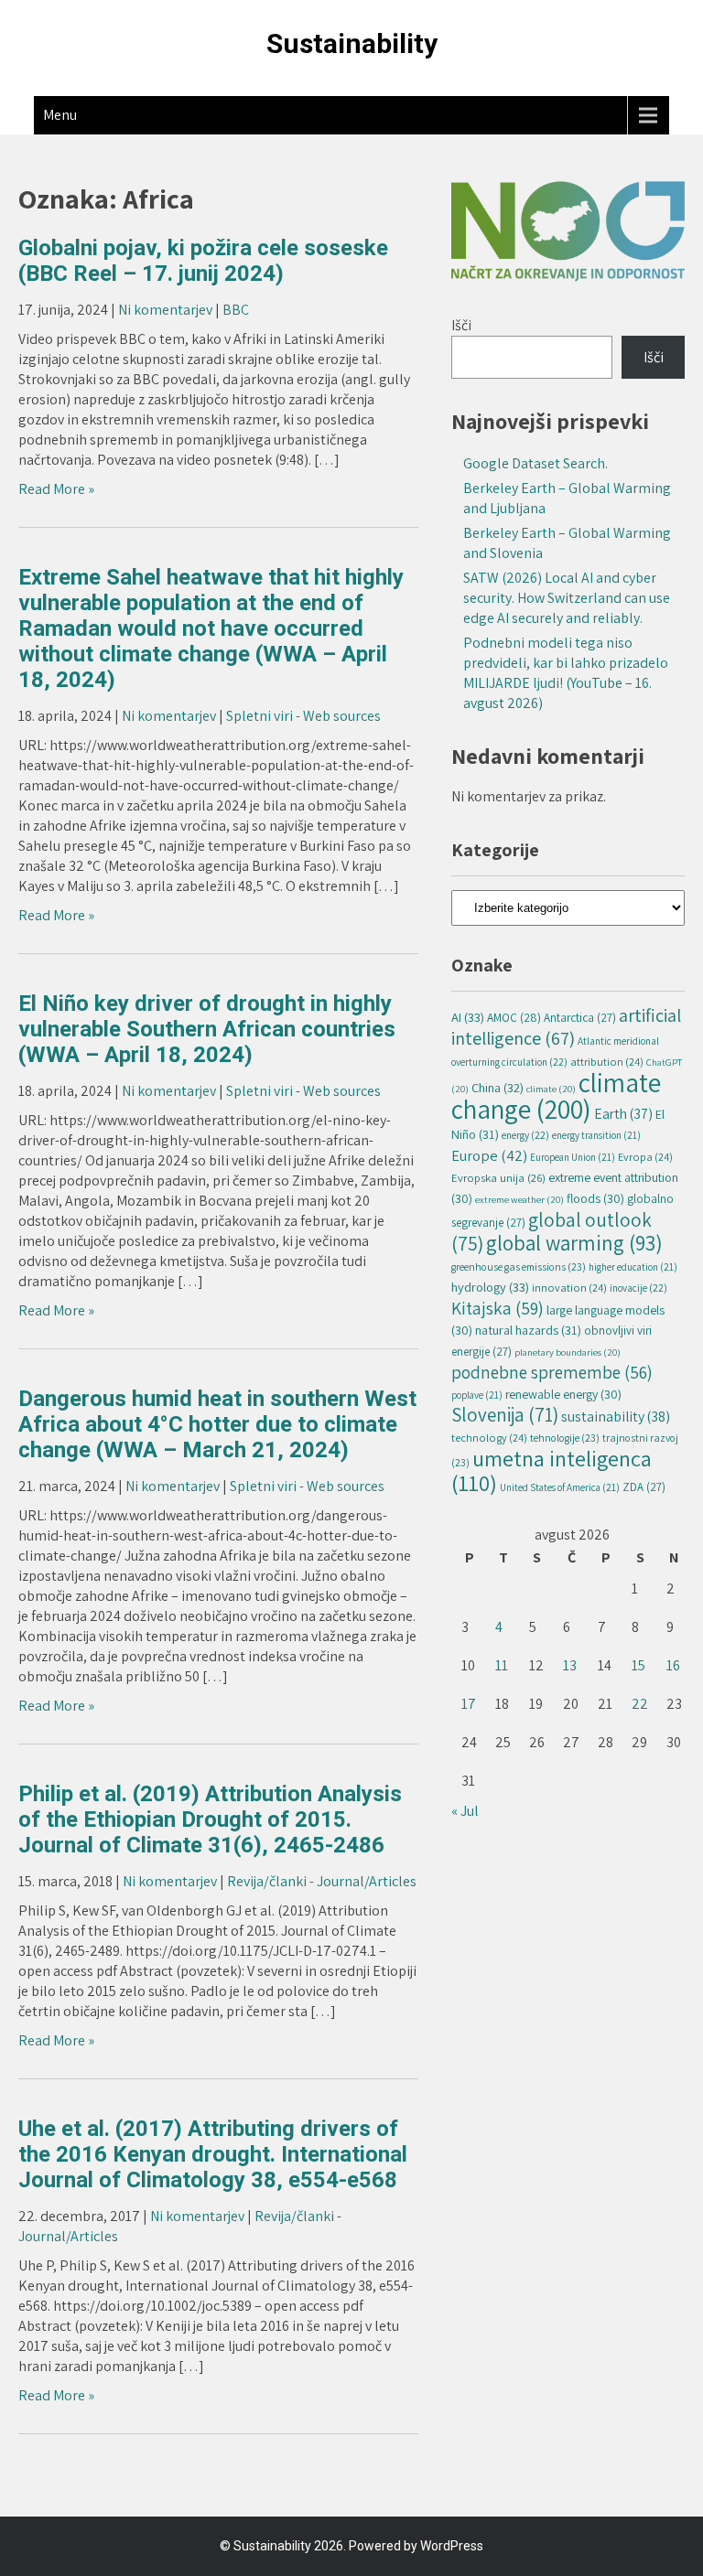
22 (640, 1704)
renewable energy (563, 1394)
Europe (489, 1155)
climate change (556, 1095)
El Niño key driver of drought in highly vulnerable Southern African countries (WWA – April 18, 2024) (207, 1029)
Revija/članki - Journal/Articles (322, 1881)
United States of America (560, 1487)
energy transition (596, 1135)
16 (673, 1665)
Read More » (56, 489)
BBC (236, 310)
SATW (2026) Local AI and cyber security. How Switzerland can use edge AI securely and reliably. (567, 598)
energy (525, 1135)
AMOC (514, 1017)
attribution (607, 1062)
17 (469, 1704)
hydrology (490, 1287)
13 (570, 1665)
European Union (573, 1157)
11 (502, 1665)
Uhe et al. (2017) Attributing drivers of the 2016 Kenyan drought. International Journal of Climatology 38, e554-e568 (213, 2154)
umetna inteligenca (552, 1470)
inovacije (638, 1288)
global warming (574, 1243)
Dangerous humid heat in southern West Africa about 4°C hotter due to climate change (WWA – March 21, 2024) (217, 1424)
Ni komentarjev (165, 310)
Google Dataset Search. (535, 463)
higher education (633, 1267)
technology (489, 1438)
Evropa (645, 1157)
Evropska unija (498, 1178)
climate (551, 1089)
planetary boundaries (568, 1352)
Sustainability (352, 43)
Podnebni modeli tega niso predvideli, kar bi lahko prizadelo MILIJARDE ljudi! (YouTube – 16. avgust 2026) (566, 673)
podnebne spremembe (552, 1372)
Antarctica (580, 1018)
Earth (623, 1113)
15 (638, 1665)
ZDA (644, 1487)
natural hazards (528, 1330)
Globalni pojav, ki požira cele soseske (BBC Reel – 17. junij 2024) (203, 261)
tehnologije (565, 1438)
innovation (569, 1288)
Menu (60, 115)
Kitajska (498, 1308)
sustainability (616, 1417)
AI (468, 1017)
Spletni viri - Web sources (303, 716)
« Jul (465, 1811)
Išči (461, 325)
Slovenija (505, 1415)
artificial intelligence (566, 1026)
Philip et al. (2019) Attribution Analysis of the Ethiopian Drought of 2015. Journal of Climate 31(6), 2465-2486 (210, 1819)
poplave (477, 1395)
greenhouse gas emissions (519, 1267)
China (498, 1087)
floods (595, 1198)
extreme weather (519, 1199)
